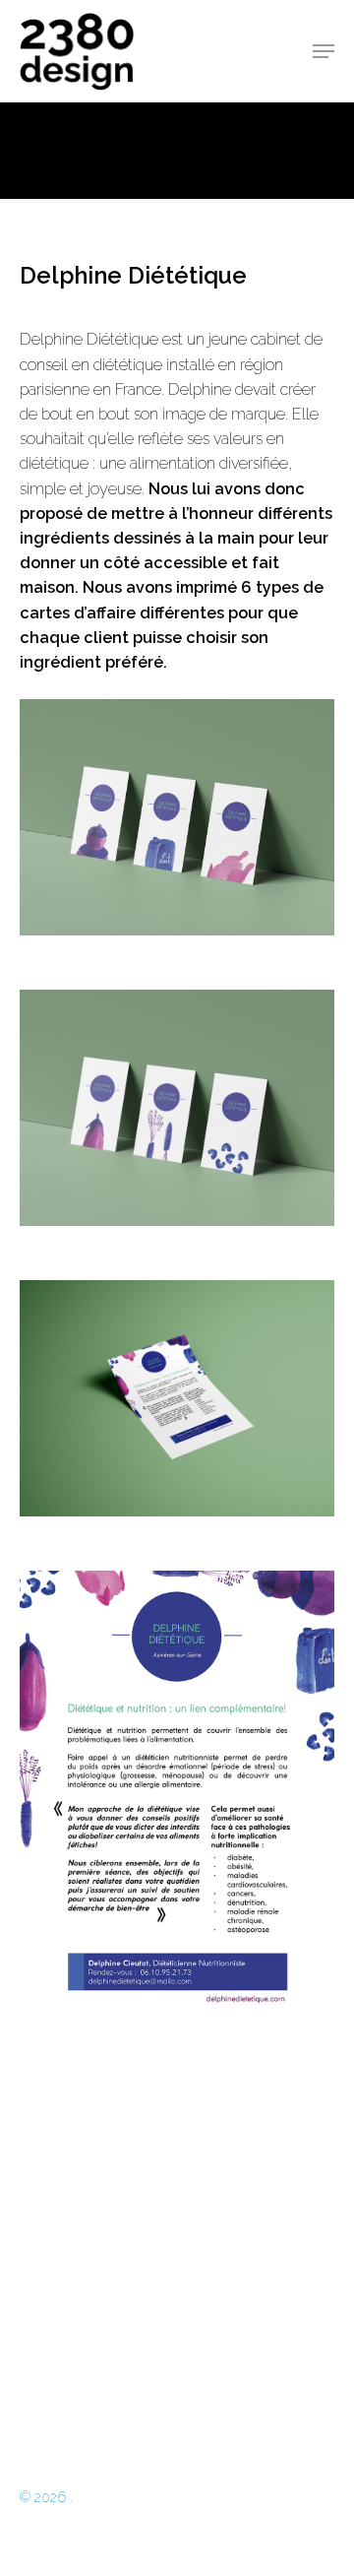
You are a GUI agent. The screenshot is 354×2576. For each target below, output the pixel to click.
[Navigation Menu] (324, 51)
